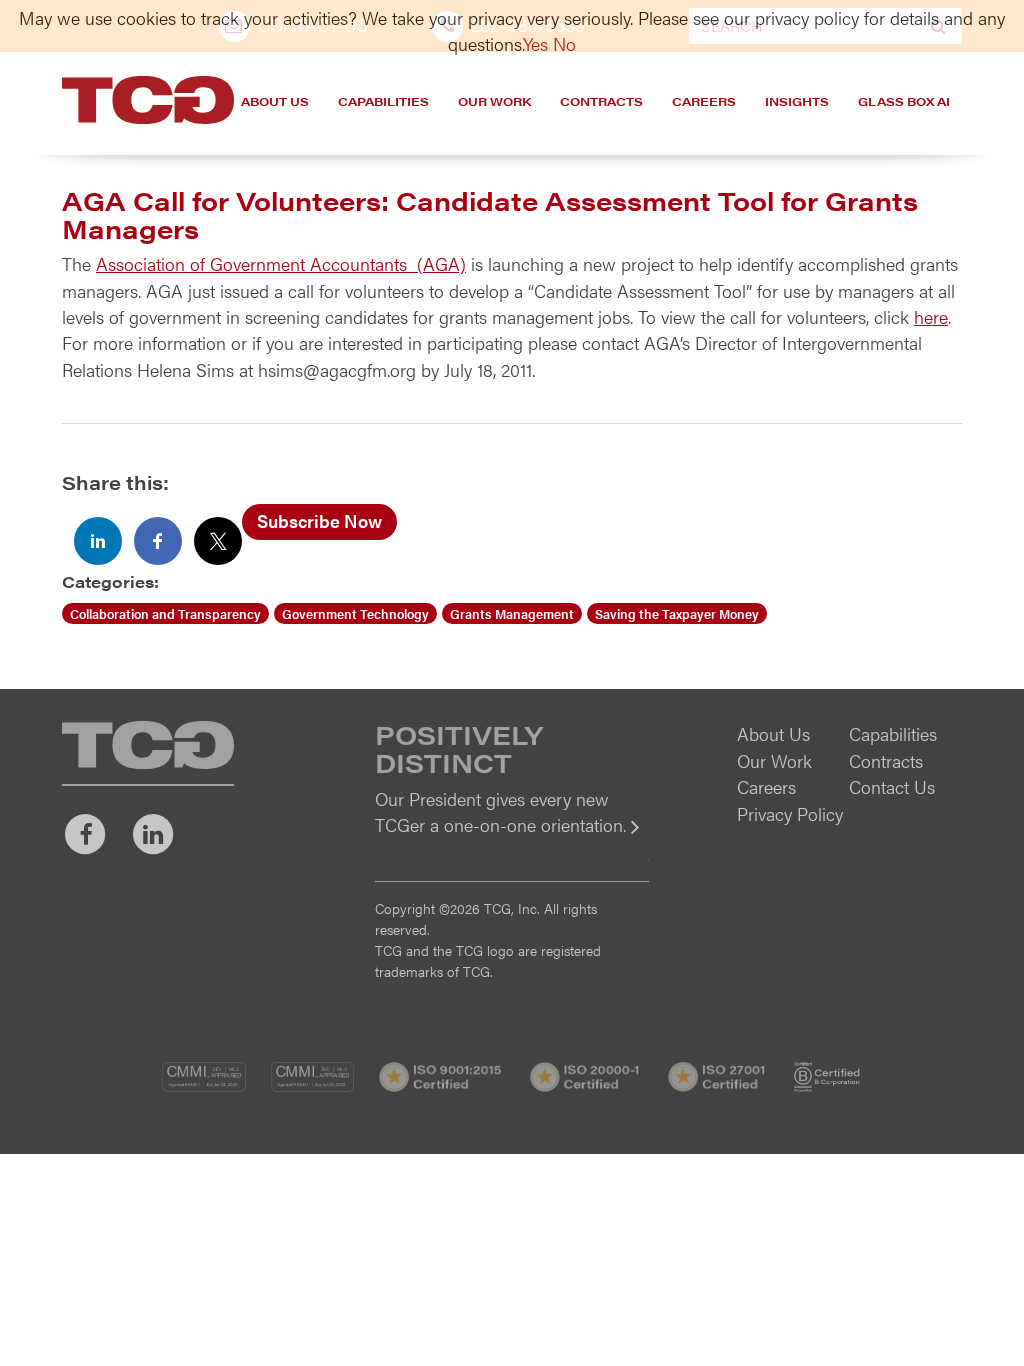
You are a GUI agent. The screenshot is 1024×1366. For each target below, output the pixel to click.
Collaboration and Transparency (165, 613)
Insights (797, 101)
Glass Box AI (904, 101)
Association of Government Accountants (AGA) (281, 263)
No (564, 43)
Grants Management (512, 613)
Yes (535, 43)
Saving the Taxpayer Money (677, 613)
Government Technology (355, 613)
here (931, 316)
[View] (511, 838)
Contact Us (892, 786)
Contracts (601, 101)
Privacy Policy (790, 813)
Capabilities (383, 101)
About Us (275, 101)
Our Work (494, 101)
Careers (704, 101)
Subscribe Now (319, 520)
